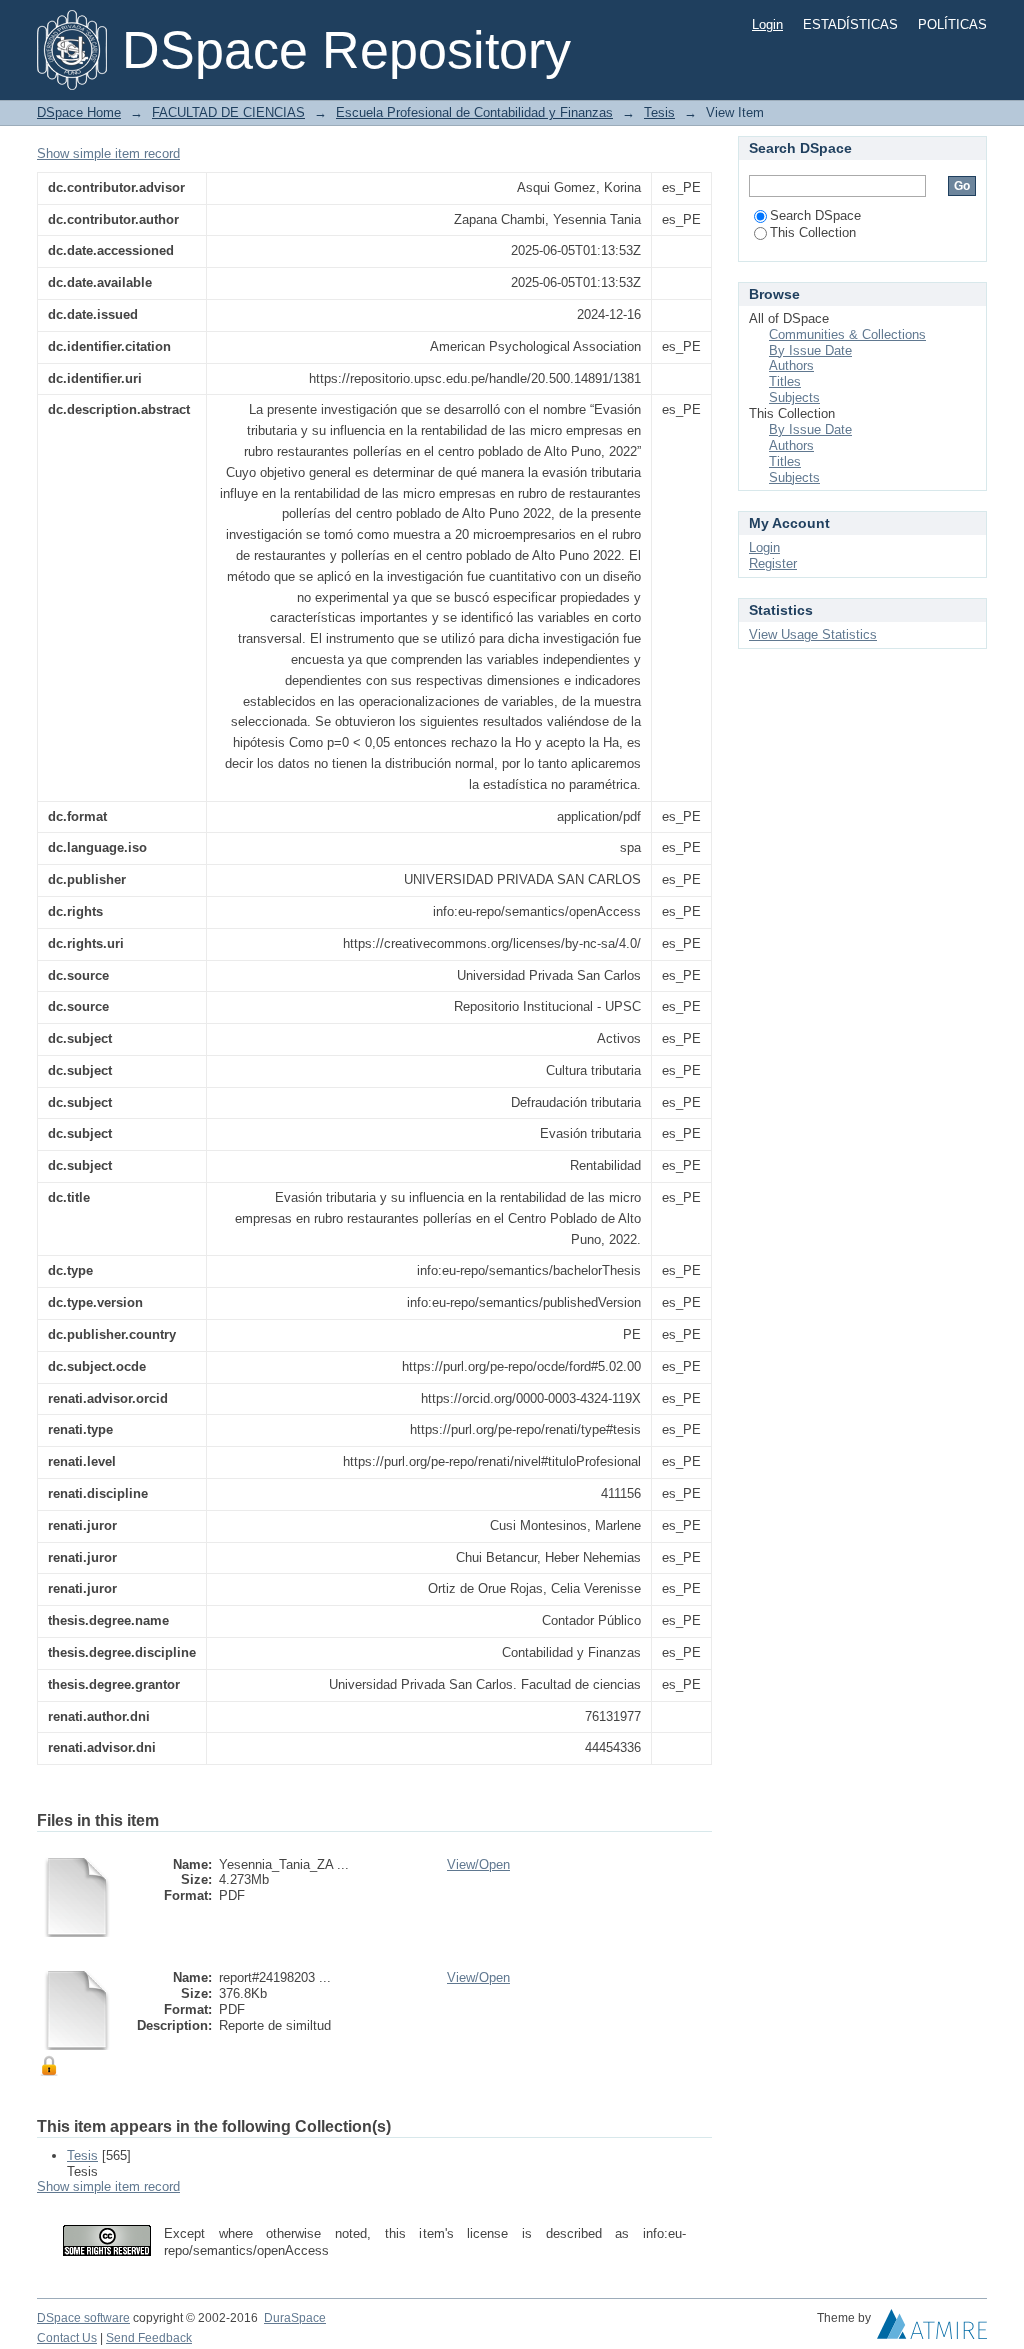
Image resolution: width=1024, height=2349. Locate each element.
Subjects (794, 397)
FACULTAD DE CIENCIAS (228, 112)
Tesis (659, 112)
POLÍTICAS (952, 24)
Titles (785, 381)
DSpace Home (79, 112)
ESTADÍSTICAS (850, 24)
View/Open (478, 1864)
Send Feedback (149, 2338)
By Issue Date (810, 350)
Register (773, 563)
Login (767, 24)
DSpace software (83, 2318)
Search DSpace (815, 215)
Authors (791, 365)
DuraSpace (295, 2318)
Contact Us (67, 2338)
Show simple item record (108, 153)
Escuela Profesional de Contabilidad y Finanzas (474, 112)
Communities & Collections (847, 334)
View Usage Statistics (813, 634)
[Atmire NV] (932, 2329)
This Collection (813, 232)
